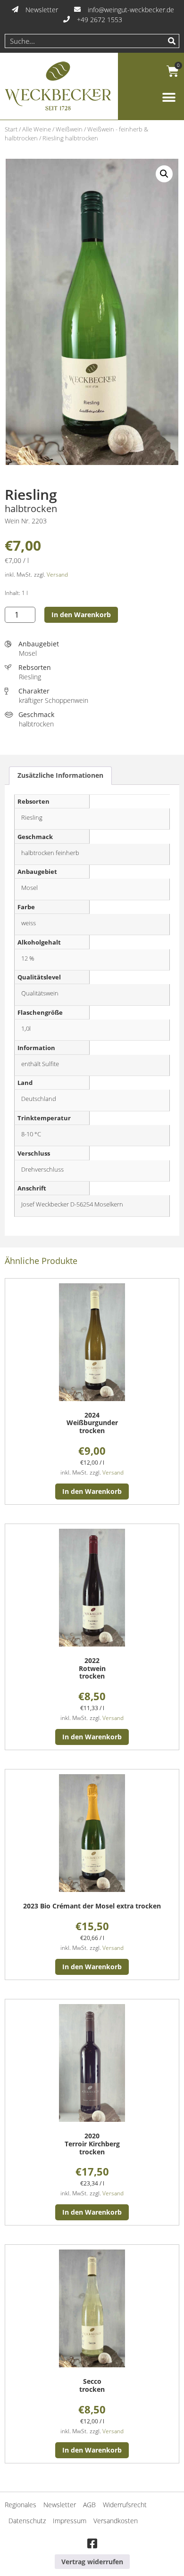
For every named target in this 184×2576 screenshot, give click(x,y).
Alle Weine (37, 129)
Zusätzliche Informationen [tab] (60, 775)
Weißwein (69, 129)
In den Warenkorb (81, 615)
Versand (57, 575)
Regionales (21, 2505)
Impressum (70, 2521)
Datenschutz (27, 2521)
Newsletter (60, 2505)
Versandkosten (116, 2521)
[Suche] (172, 41)
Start (11, 129)
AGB (89, 2505)
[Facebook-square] (92, 2544)
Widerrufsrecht (125, 2505)
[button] (169, 98)
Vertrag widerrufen (92, 2562)
